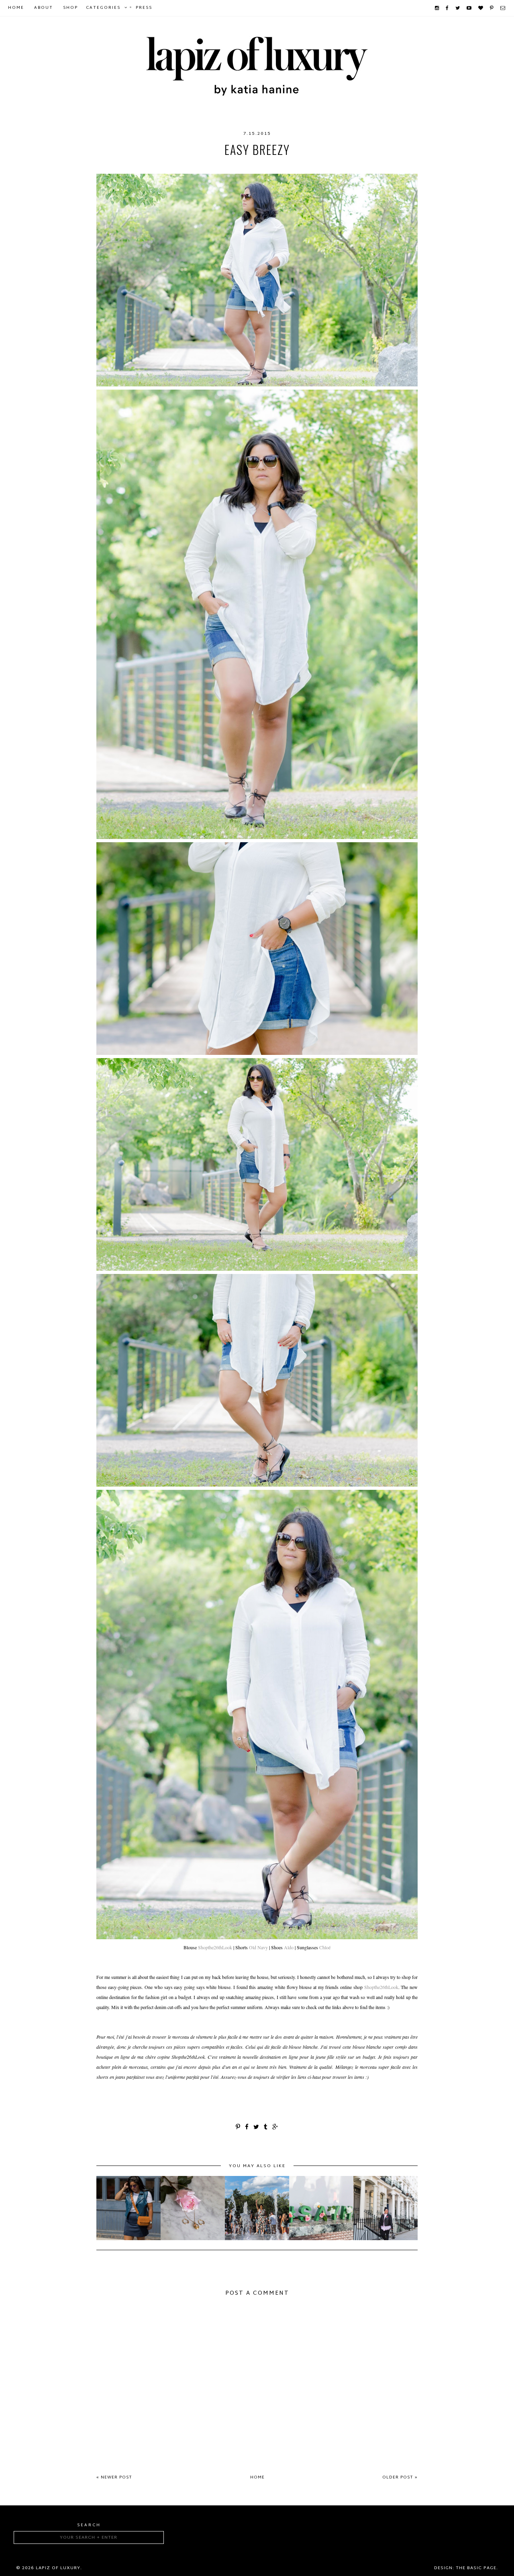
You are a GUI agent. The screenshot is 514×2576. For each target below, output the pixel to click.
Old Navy (287, 166)
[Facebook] (448, 8)
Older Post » (400, 2477)
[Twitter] (458, 8)
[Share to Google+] (275, 2128)
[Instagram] (437, 8)
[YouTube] (469, 8)
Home (16, 8)
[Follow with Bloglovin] (481, 8)
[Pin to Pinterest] (238, 2128)
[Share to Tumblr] (266, 2128)
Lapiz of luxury (58, 2568)
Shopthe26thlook (336, 166)
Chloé (325, 1947)
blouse (223, 166)
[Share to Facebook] (247, 2128)
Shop (70, 8)
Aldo (158, 166)
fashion (253, 166)
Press (144, 8)
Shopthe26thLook (215, 1947)
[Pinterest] (492, 8)
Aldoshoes (189, 166)
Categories (103, 8)
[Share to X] (257, 2128)
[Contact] (503, 8)
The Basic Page (476, 2568)
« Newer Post (114, 2477)
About (44, 8)
